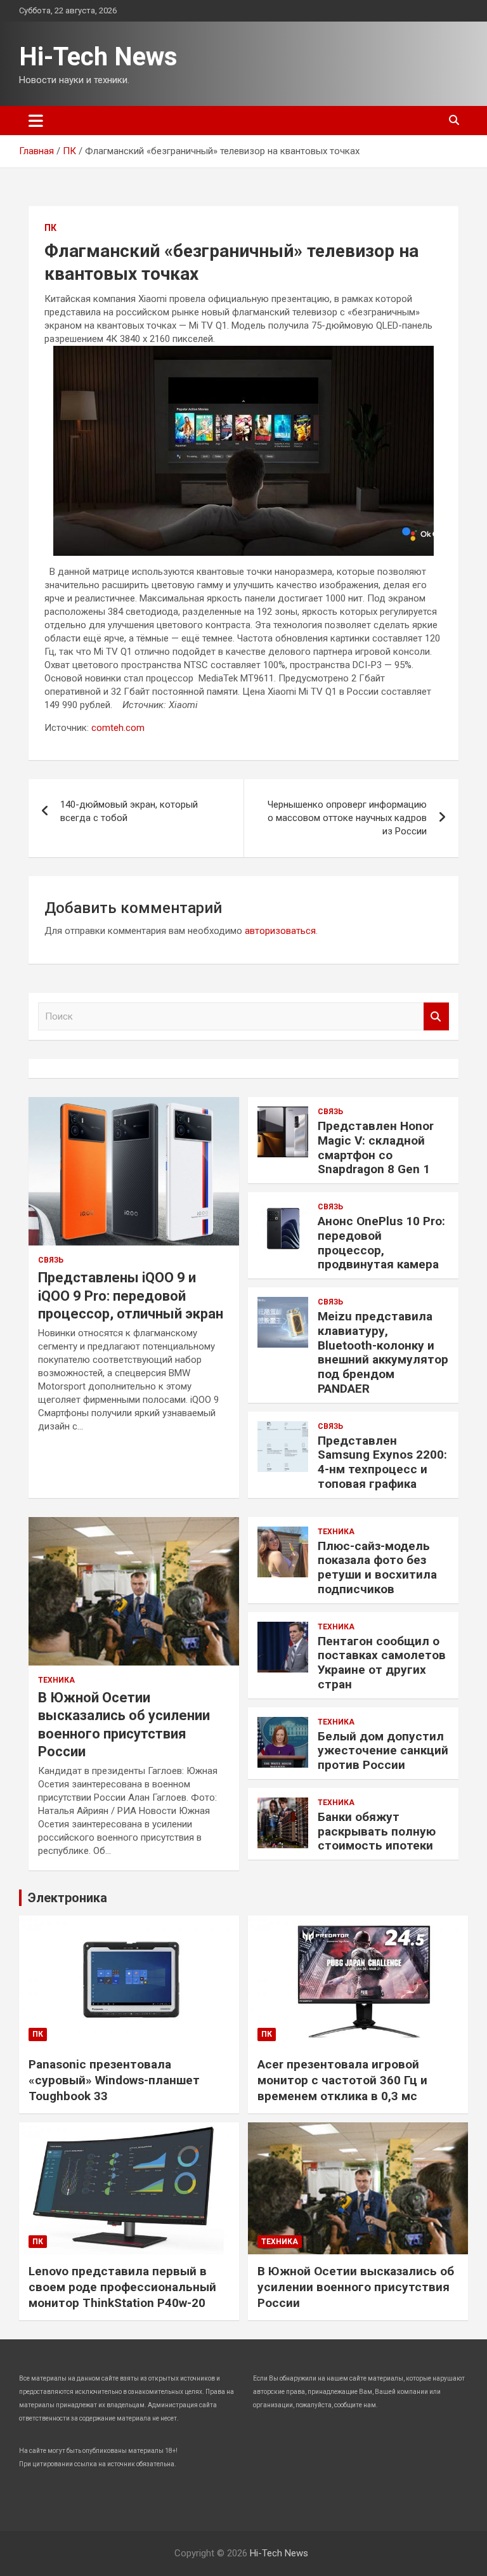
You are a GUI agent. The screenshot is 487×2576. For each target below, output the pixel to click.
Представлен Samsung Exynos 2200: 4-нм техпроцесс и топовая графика (382, 1462)
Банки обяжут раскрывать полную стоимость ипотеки (377, 1831)
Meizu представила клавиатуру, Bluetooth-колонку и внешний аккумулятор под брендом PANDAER (383, 1352)
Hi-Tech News (98, 57)
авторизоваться (280, 931)
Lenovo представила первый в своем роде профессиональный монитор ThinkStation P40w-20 (122, 2287)
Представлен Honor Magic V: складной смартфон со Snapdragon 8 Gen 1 (376, 1147)
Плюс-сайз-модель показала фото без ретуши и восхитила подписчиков (377, 1567)
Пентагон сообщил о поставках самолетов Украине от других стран (382, 1663)
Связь (51, 1260)
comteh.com (118, 728)
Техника (56, 1680)
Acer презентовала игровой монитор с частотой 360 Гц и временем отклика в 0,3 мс (342, 2080)
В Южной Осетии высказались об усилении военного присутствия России (356, 2287)
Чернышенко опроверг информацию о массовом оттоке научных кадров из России (347, 818)
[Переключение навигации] (36, 121)
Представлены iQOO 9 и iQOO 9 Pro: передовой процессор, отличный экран (131, 1296)
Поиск (436, 1017)
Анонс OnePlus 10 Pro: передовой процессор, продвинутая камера (381, 1243)
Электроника (68, 1898)
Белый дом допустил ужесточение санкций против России (383, 1751)
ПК (50, 228)
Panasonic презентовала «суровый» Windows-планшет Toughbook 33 (114, 2080)
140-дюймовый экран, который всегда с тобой (129, 811)
